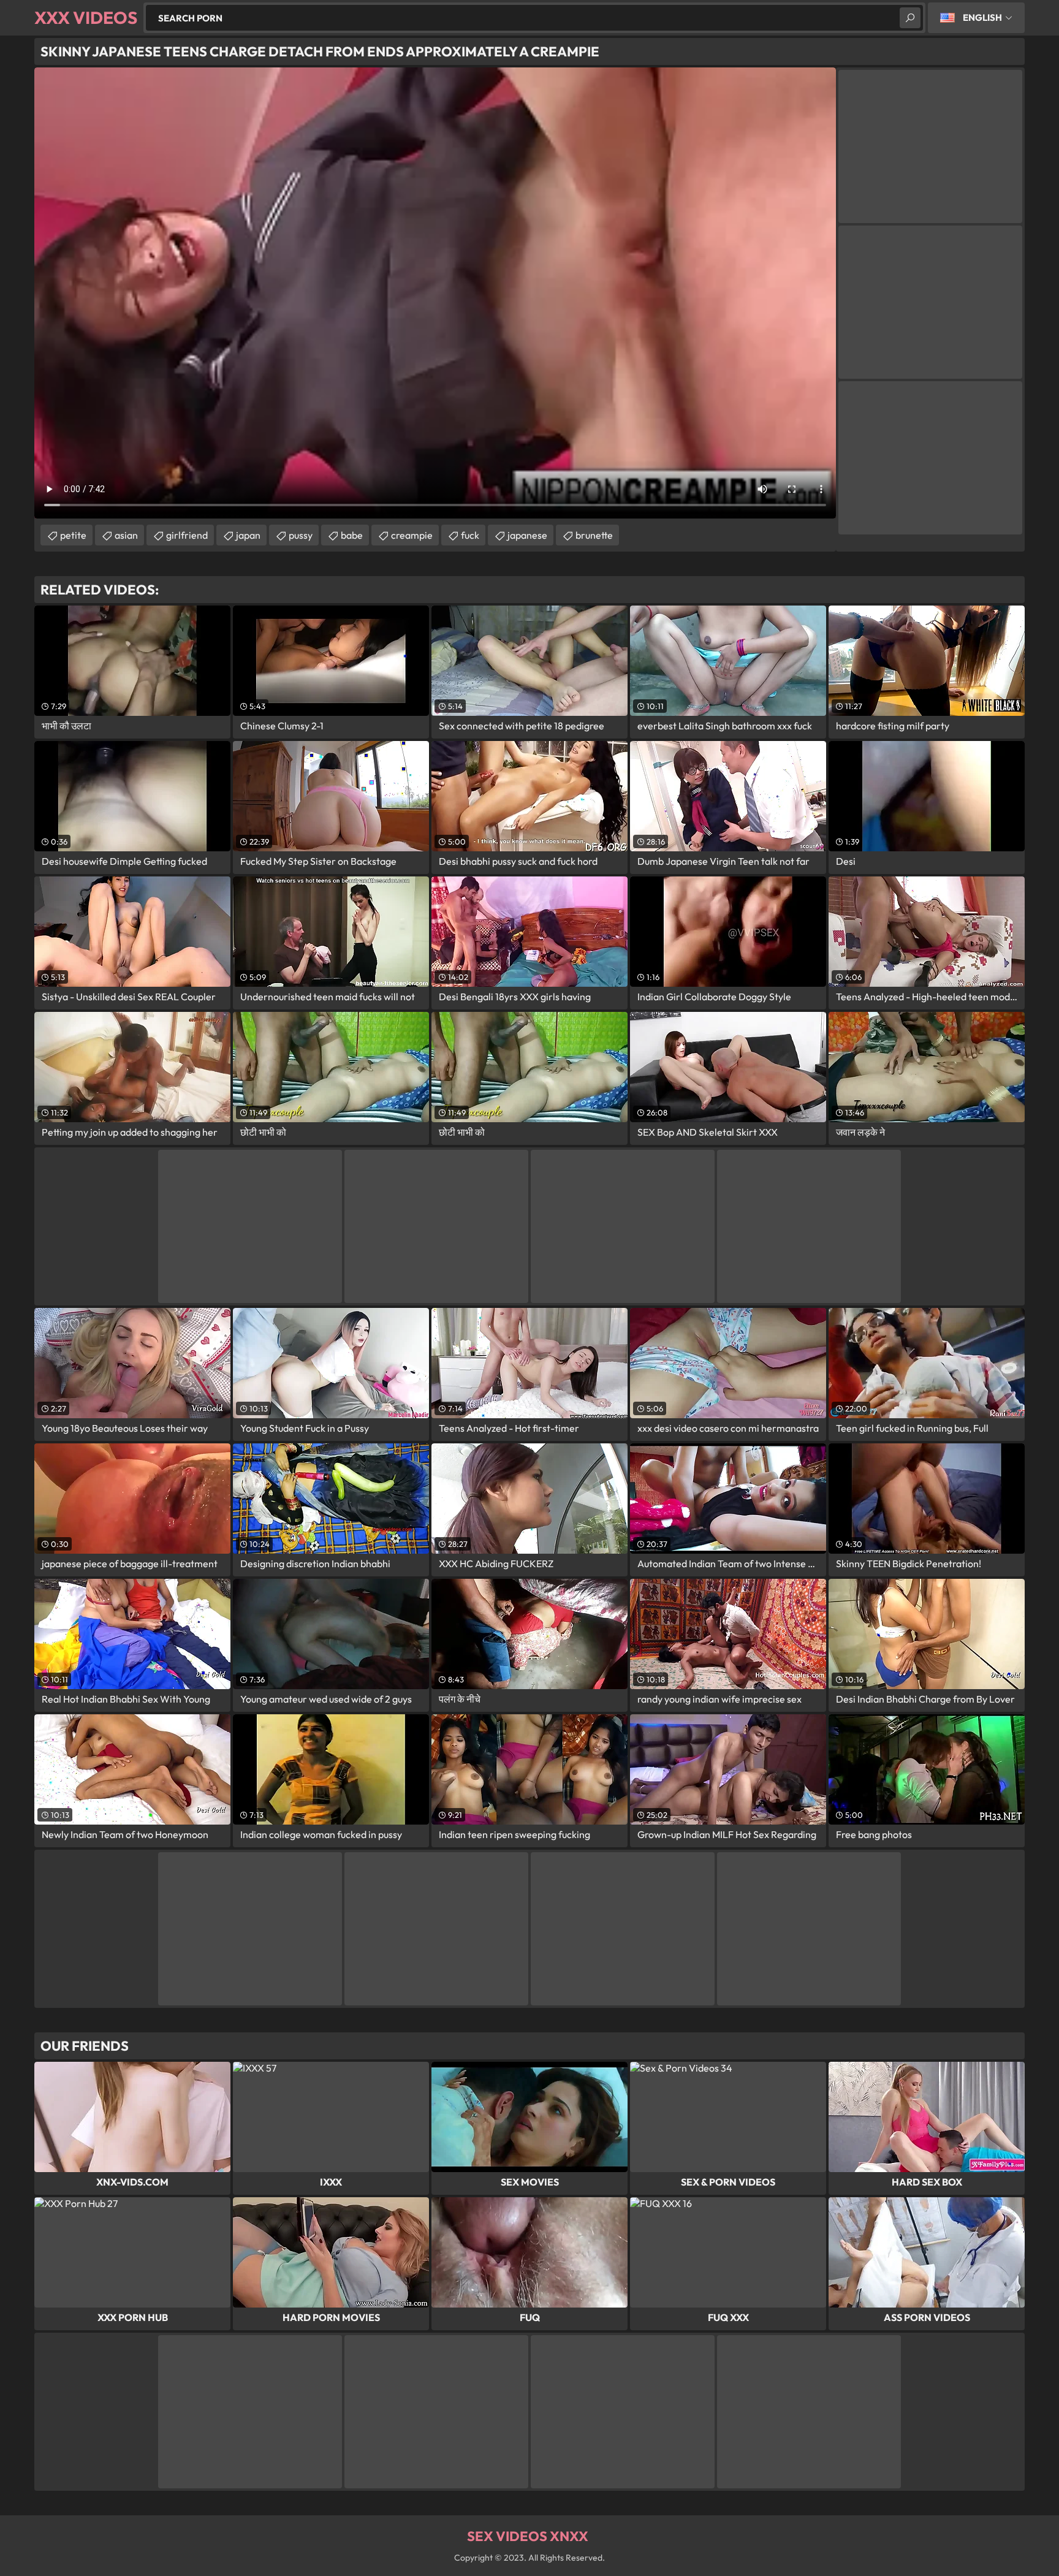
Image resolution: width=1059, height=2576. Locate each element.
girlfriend (187, 535)
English (982, 17)
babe (352, 535)
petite (73, 535)
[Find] (910, 18)
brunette (594, 535)
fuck (470, 535)
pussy (301, 535)
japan (248, 535)
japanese (527, 535)
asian (126, 535)
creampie (412, 535)
